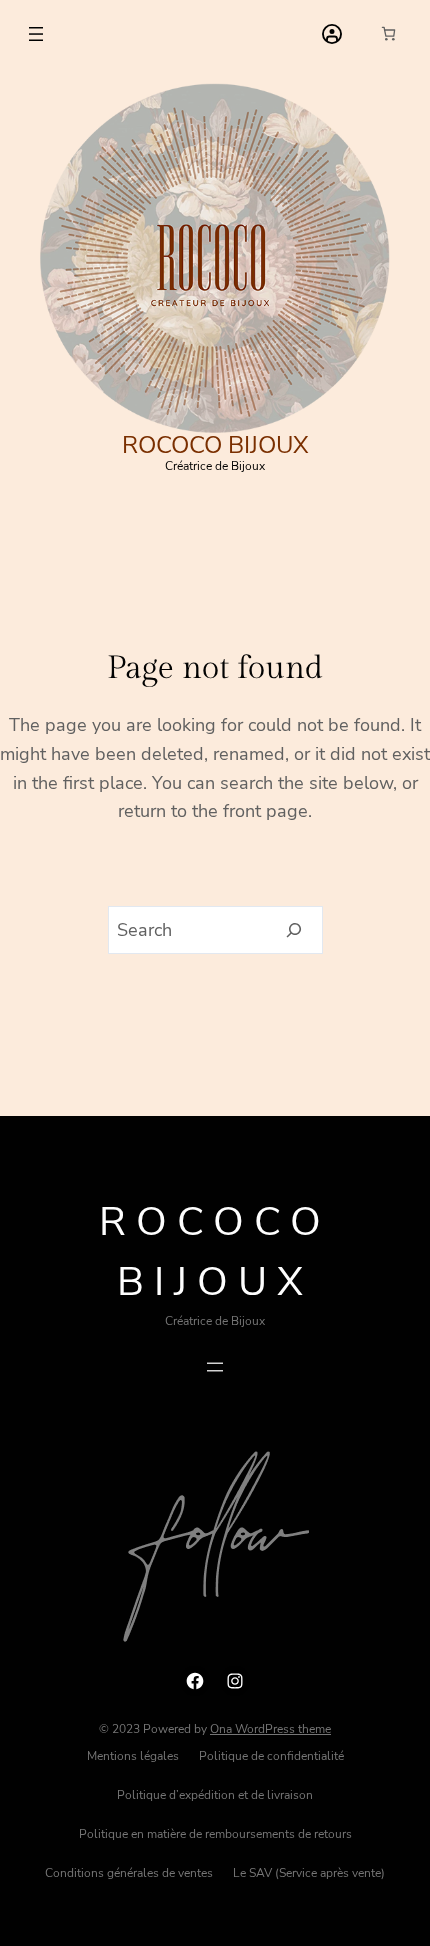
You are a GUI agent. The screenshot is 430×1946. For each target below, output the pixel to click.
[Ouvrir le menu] (36, 34)
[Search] (294, 930)
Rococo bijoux (215, 445)
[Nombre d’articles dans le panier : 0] (388, 33)
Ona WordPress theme (270, 1729)
